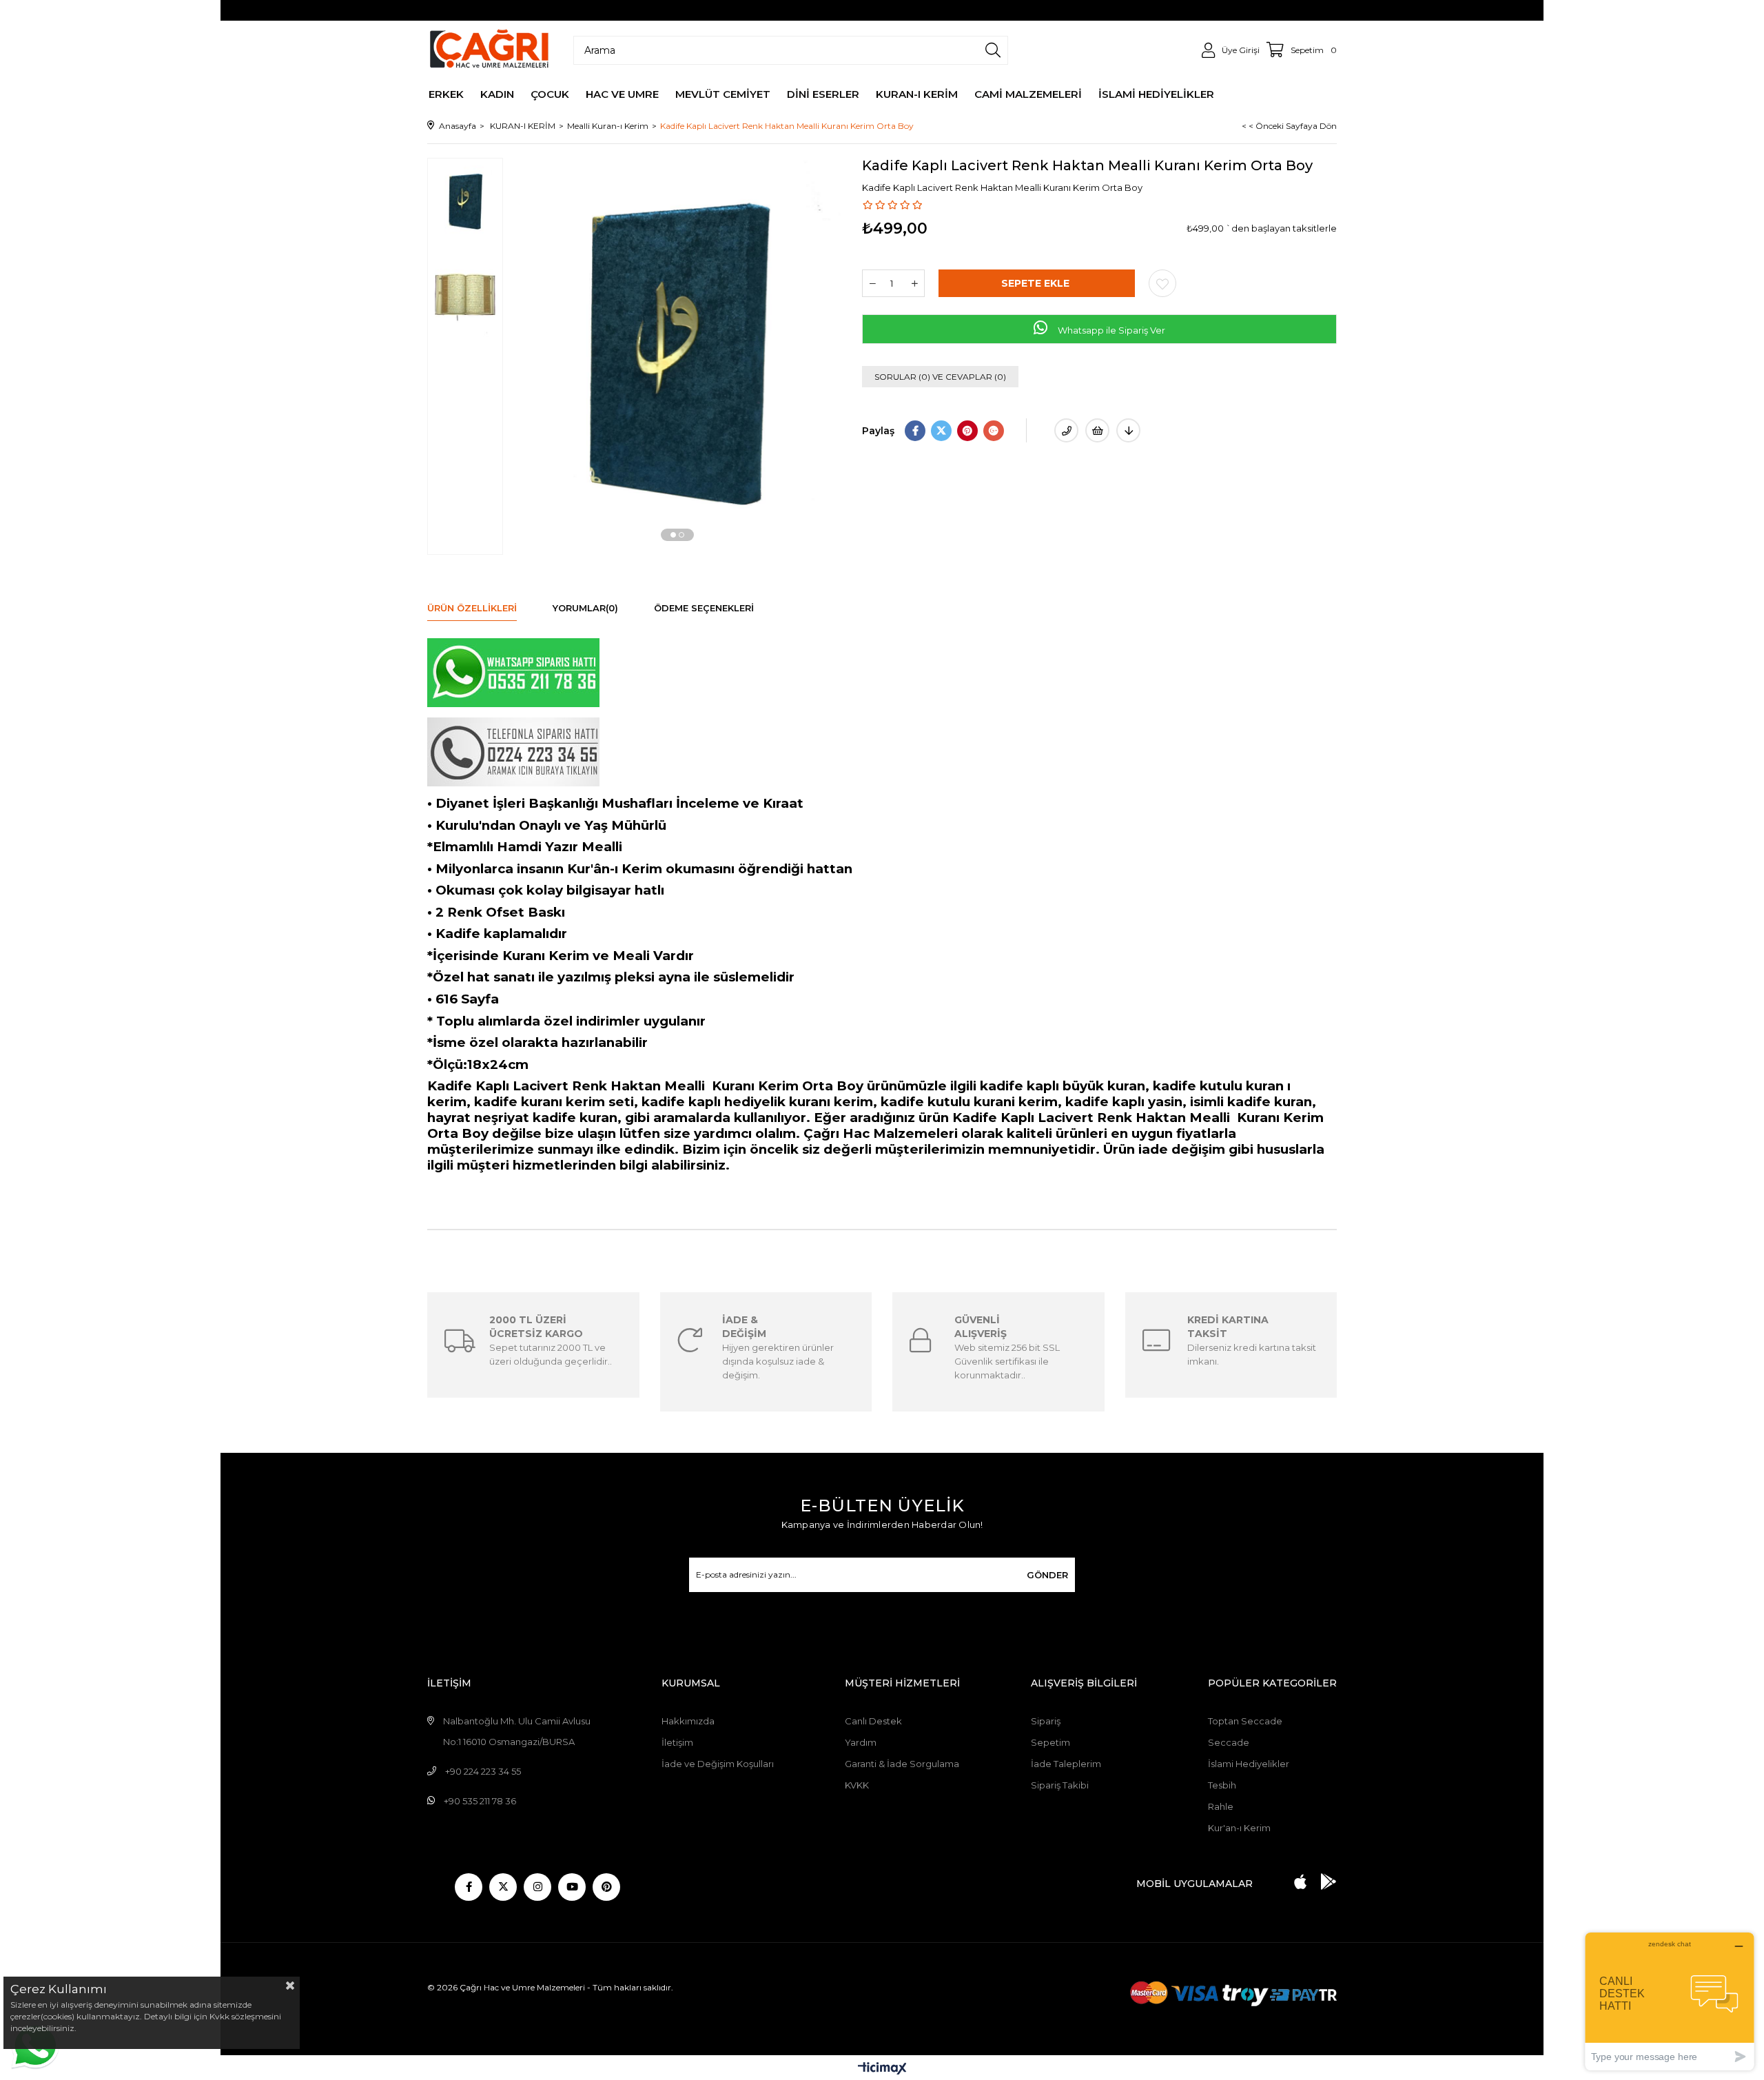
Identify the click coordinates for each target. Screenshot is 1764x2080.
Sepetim (1050, 1742)
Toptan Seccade (1245, 1721)
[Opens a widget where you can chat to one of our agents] (1670, 2001)
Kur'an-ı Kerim (1239, 1828)
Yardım (861, 1742)
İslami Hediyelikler (1249, 1764)
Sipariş (1046, 1721)
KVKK (857, 1785)
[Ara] (993, 50)
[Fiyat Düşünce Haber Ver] (1128, 430)
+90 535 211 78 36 (480, 1801)
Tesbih (1222, 1785)
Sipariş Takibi (1060, 1785)
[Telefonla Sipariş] (1066, 430)
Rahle (1221, 1806)
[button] (673, 535)
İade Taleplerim (1066, 1764)
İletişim (677, 1742)
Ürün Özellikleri (472, 608)
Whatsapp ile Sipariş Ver (1110, 330)
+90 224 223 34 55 (483, 1771)
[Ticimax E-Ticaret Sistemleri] (882, 2069)
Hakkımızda (688, 1721)
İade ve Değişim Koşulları (718, 1764)
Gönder (1047, 1575)
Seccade (1229, 1742)
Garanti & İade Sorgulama (902, 1764)
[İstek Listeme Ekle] (1097, 430)
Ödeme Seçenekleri (704, 608)
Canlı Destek (873, 1721)
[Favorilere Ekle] (1162, 283)
